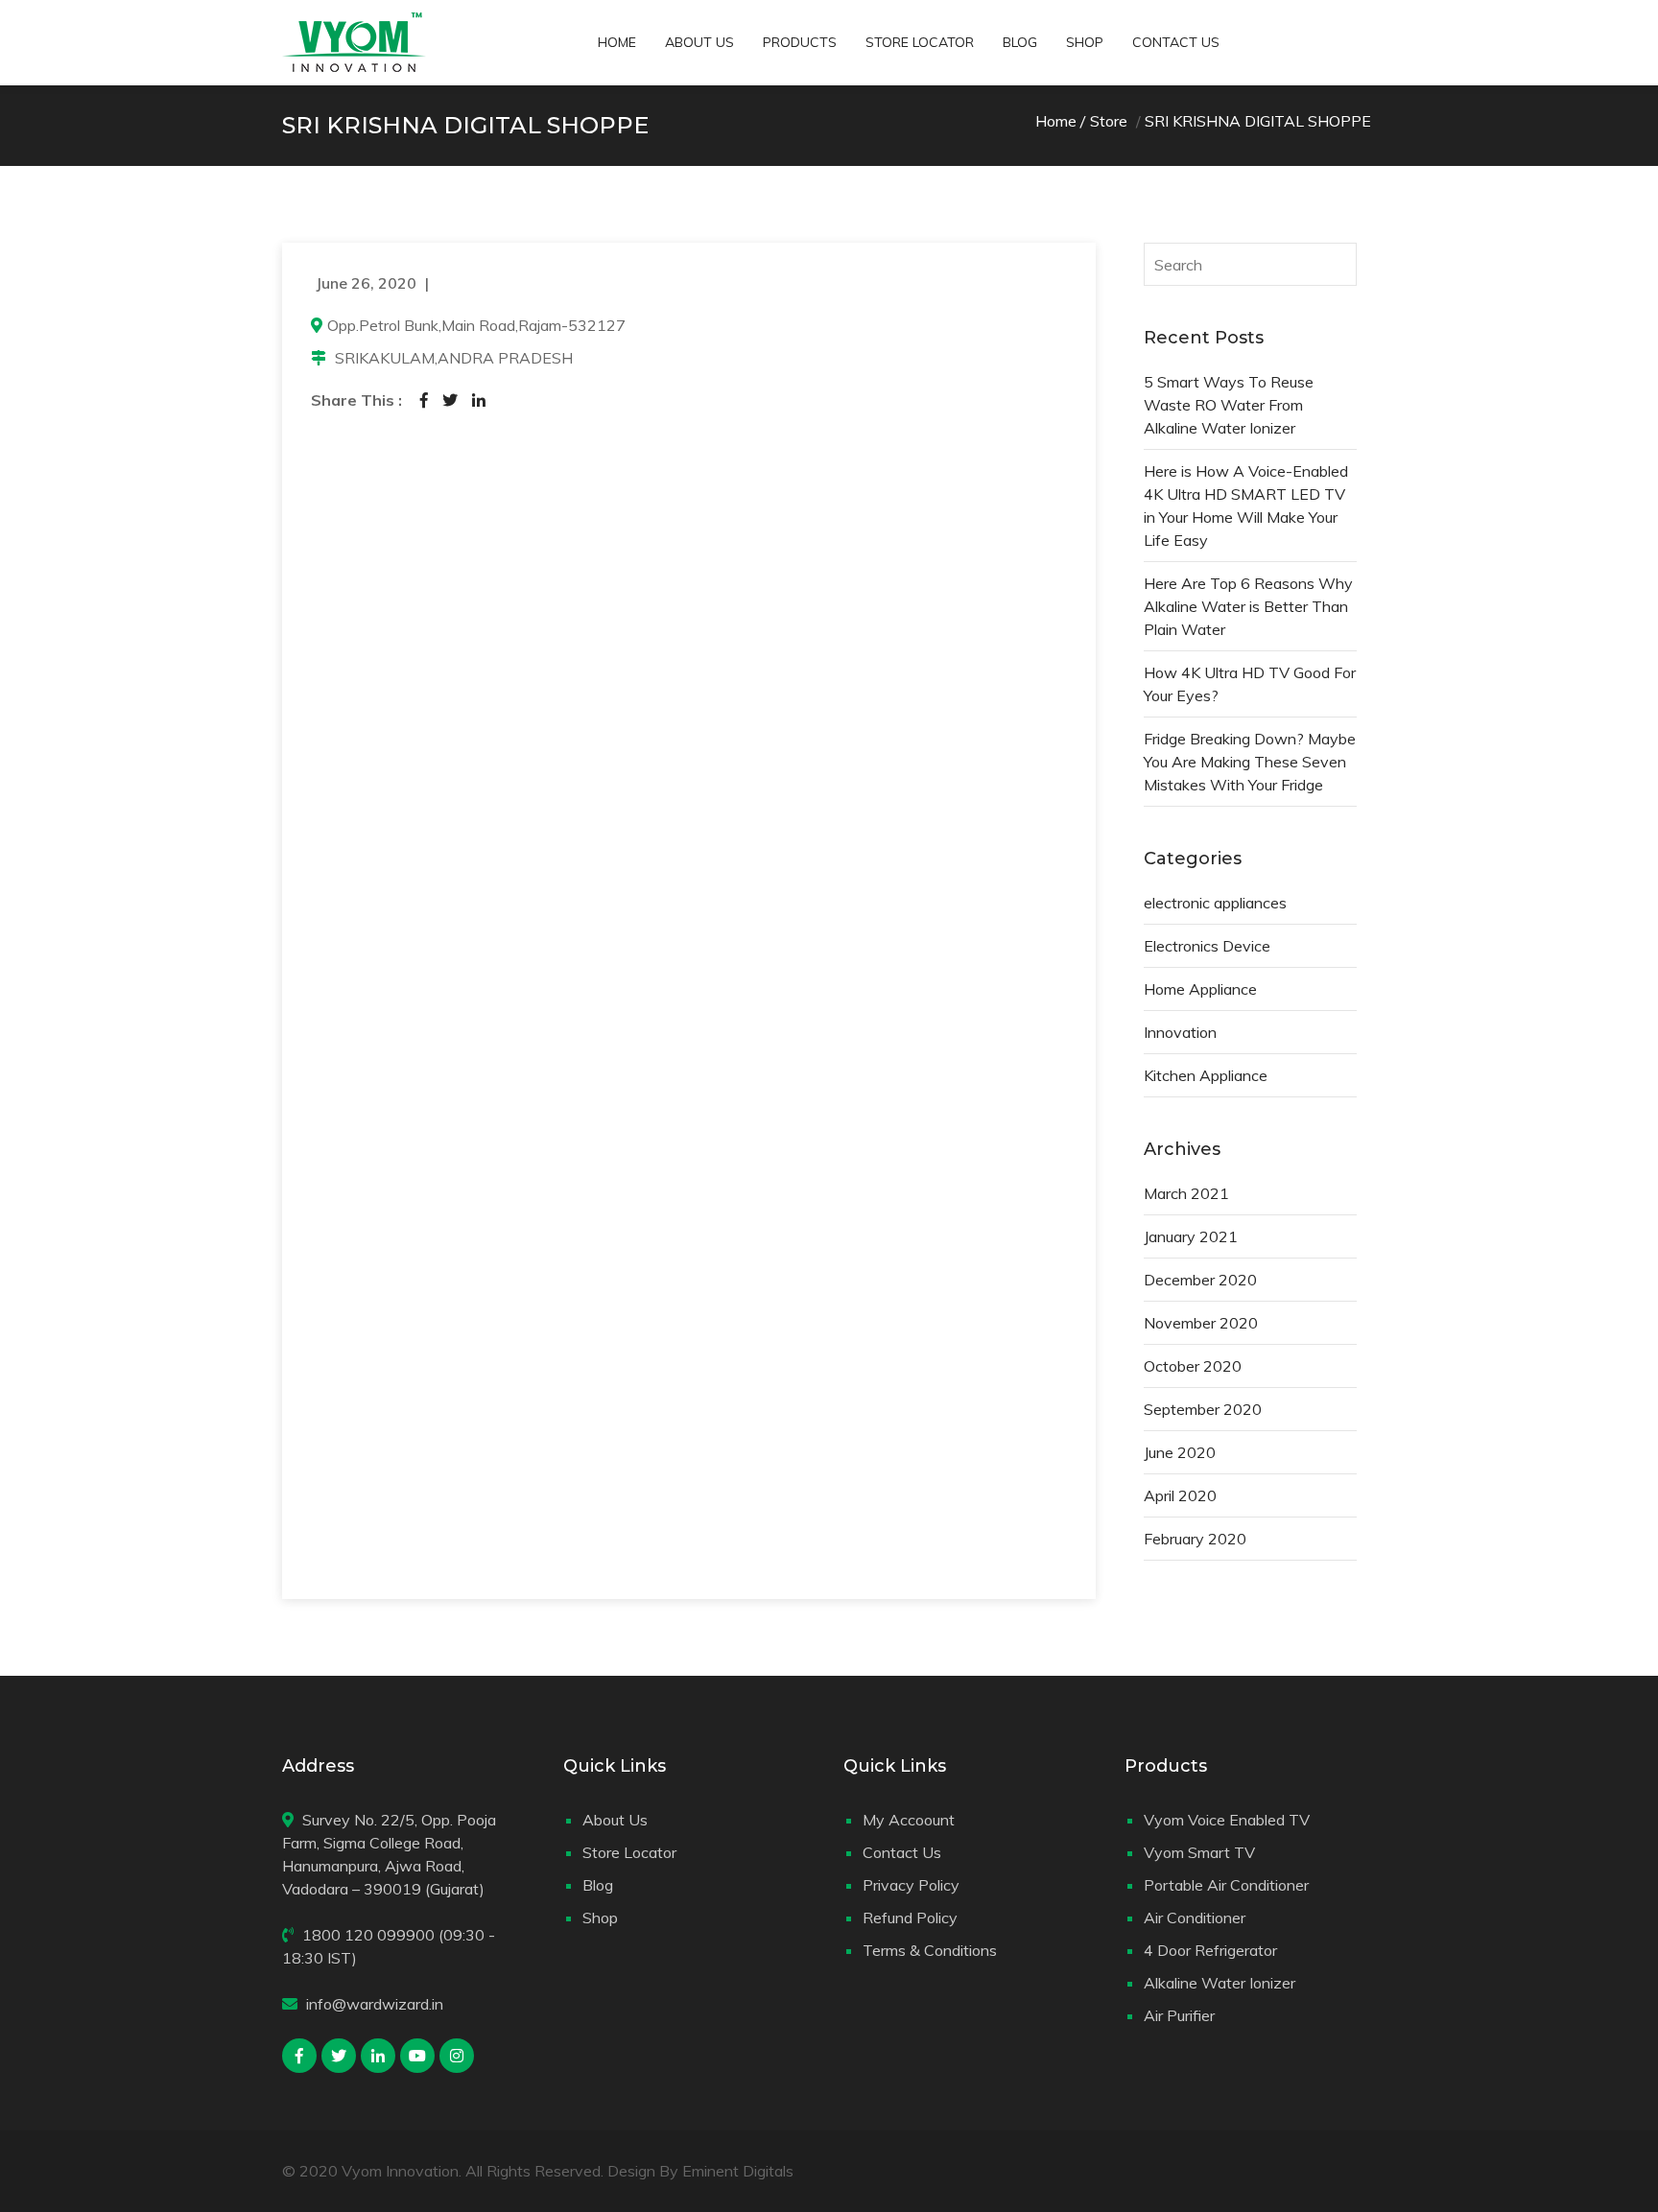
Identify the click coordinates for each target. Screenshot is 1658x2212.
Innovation (1180, 1032)
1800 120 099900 (368, 1935)
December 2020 (1200, 1280)
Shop (1085, 42)
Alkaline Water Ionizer (1220, 1983)
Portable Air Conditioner (1226, 1885)
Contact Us (1176, 42)
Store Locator (920, 42)
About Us (699, 42)
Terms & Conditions (930, 1950)
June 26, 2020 (366, 283)
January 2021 (1191, 1236)
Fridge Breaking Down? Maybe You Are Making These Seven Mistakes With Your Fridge (1250, 762)
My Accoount (909, 1820)
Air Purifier (1179, 2015)
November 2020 (1201, 1323)
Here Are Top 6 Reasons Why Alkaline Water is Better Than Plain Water (1248, 606)
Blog (1020, 42)
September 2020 (1203, 1409)
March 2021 (1186, 1193)
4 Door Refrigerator (1210, 1950)
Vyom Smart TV (1199, 1852)
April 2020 (1180, 1495)
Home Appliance (1200, 989)
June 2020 (1180, 1452)
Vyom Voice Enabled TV (1227, 1820)
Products (800, 42)
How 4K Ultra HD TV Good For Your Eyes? (1250, 684)
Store (1109, 121)
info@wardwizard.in (375, 2004)
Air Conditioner (1195, 1918)
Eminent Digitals (738, 2171)
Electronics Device (1207, 946)
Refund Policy (910, 1918)
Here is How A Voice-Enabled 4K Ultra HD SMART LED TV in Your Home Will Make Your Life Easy (1246, 506)
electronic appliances (1215, 903)
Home (617, 42)
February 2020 (1195, 1539)
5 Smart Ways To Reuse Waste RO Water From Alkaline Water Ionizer (1229, 405)
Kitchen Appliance (1206, 1075)
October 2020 (1193, 1366)
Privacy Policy (911, 1885)
